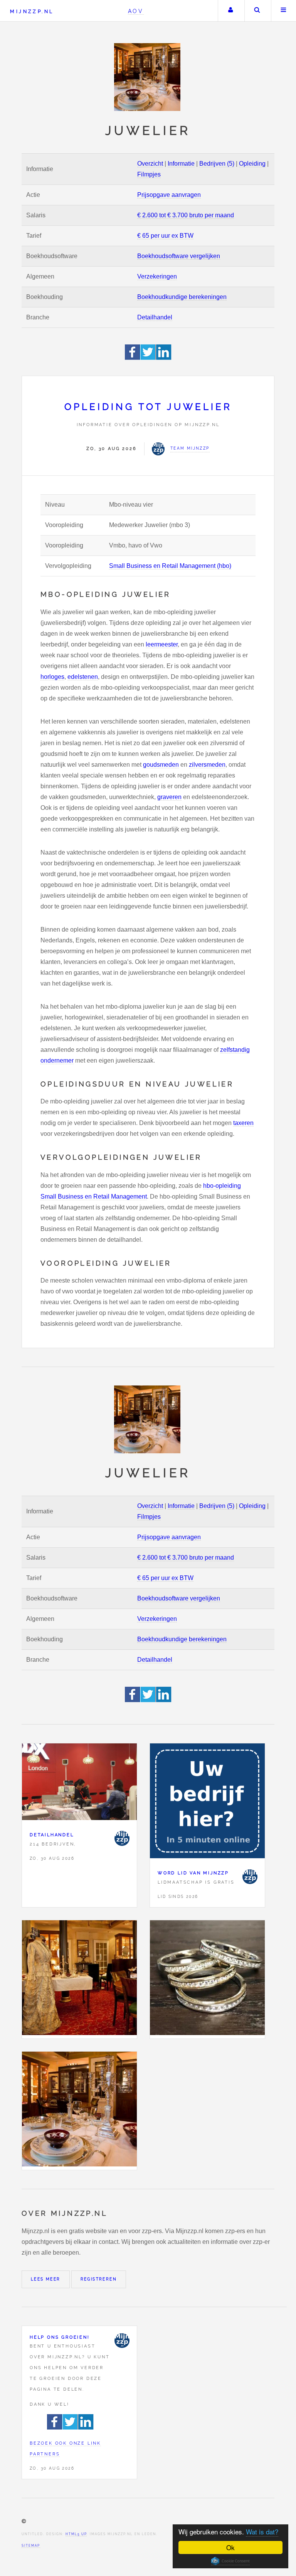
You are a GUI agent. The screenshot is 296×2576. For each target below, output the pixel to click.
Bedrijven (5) (217, 164)
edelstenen (83, 677)
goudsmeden (161, 765)
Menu (284, 11)
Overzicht (150, 164)
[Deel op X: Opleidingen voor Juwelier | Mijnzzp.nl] (148, 358)
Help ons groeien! (60, 2337)
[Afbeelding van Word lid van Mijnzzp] (207, 1803)
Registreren (99, 2279)
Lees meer (46, 2279)
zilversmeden (207, 765)
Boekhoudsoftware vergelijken (179, 256)
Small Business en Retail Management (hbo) (170, 566)
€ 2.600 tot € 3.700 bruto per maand (186, 215)
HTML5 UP (76, 2534)
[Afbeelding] (79, 1979)
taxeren (243, 1123)
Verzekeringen (157, 276)
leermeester (162, 644)
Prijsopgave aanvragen (169, 195)
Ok (230, 2547)
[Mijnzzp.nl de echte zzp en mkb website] (148, 77)
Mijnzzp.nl (32, 11)
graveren (169, 797)
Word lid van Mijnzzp (193, 1873)
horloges (52, 677)
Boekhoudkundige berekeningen (182, 297)
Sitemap (31, 2546)
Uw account (230, 11)
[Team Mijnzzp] (122, 1838)
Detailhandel (155, 317)
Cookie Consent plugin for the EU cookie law (230, 2561)
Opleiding (252, 164)
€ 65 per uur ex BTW (165, 236)
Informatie (181, 164)
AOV (136, 11)
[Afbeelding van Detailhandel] (79, 1783)
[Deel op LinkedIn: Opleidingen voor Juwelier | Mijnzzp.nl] (164, 358)
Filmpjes (149, 174)
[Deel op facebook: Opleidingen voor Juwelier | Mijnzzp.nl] (133, 358)
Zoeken (257, 11)
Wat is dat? (262, 2531)
